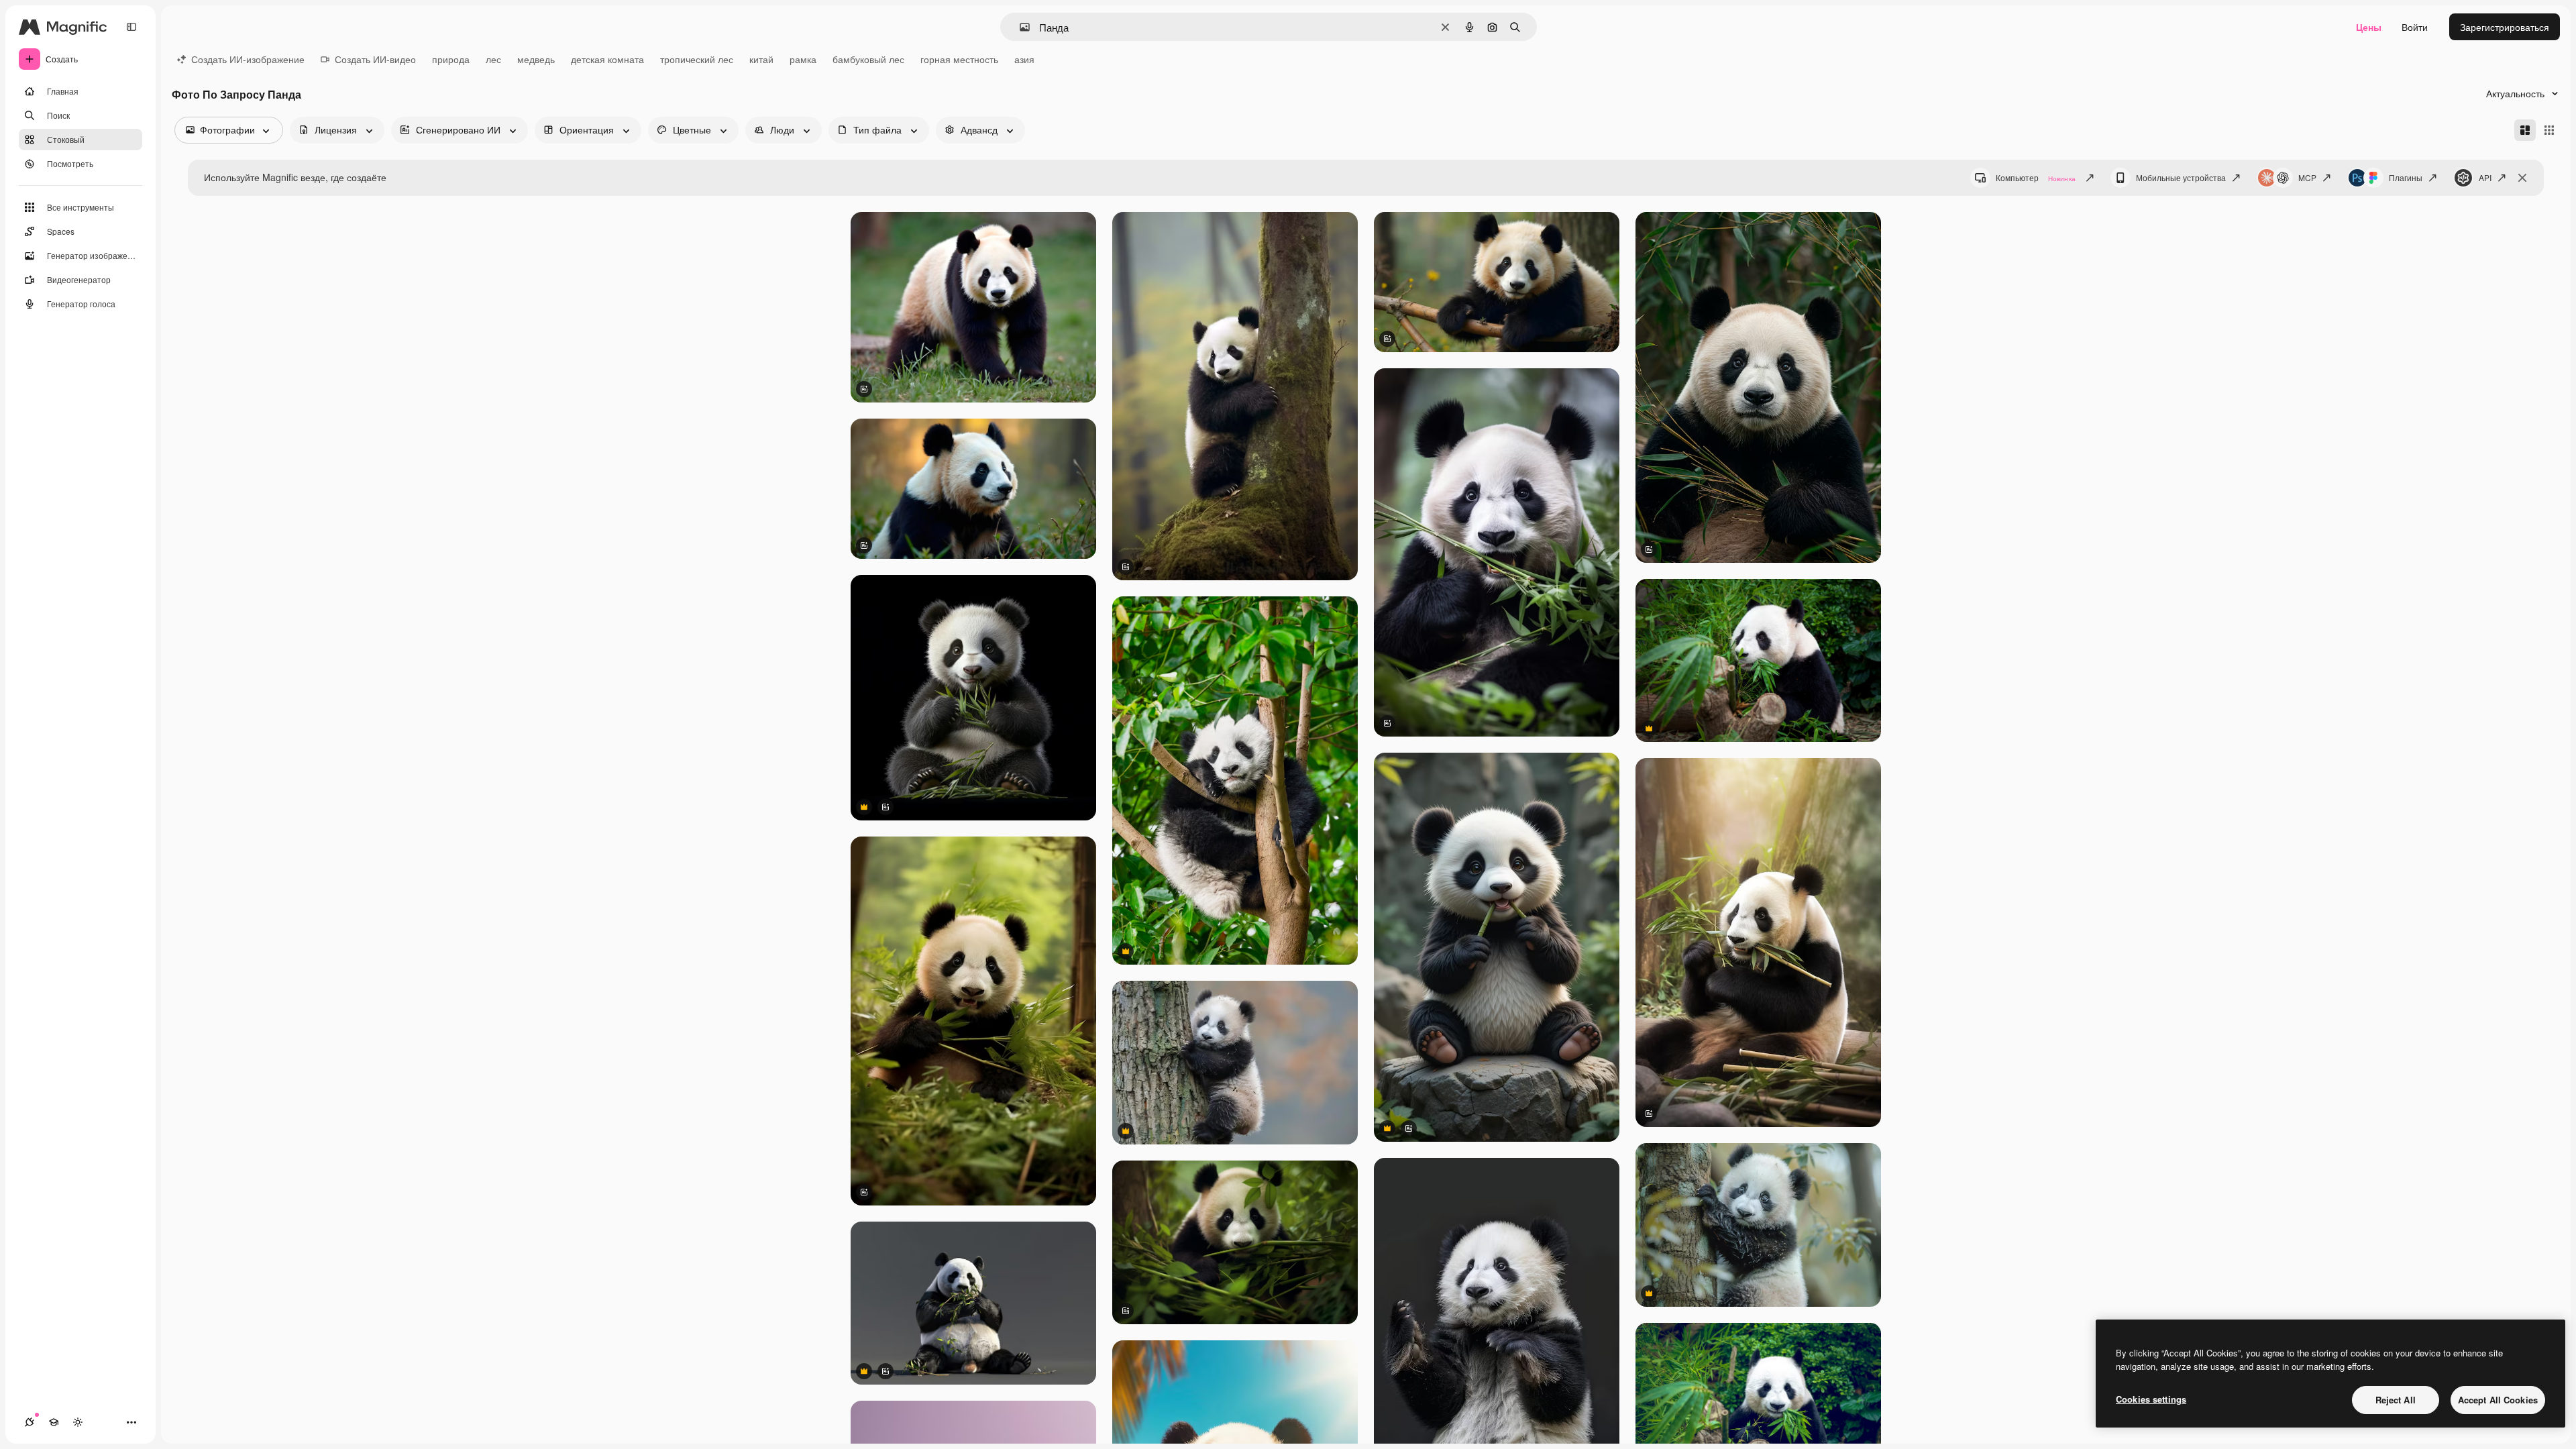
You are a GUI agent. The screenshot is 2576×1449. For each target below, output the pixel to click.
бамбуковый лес (868, 59)
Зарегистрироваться (2505, 27)
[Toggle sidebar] (131, 27)
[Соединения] (30, 1422)
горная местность (959, 59)
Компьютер (2036, 177)
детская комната (607, 59)
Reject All (2396, 1400)
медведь (536, 59)
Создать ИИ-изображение (248, 59)
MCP (2307, 177)
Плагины (2406, 177)
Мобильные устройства (2181, 177)
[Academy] (54, 1422)
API (2485, 177)
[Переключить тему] (78, 1422)
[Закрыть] (2522, 178)
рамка (803, 59)
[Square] (2549, 130)
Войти (2415, 27)
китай (761, 59)
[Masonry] (2525, 130)
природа (451, 59)
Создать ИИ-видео (375, 59)
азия (1024, 59)
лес (493, 59)
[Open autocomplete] (1019, 27)
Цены (2369, 27)
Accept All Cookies (2498, 1400)
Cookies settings (2151, 1399)
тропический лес (697, 59)
